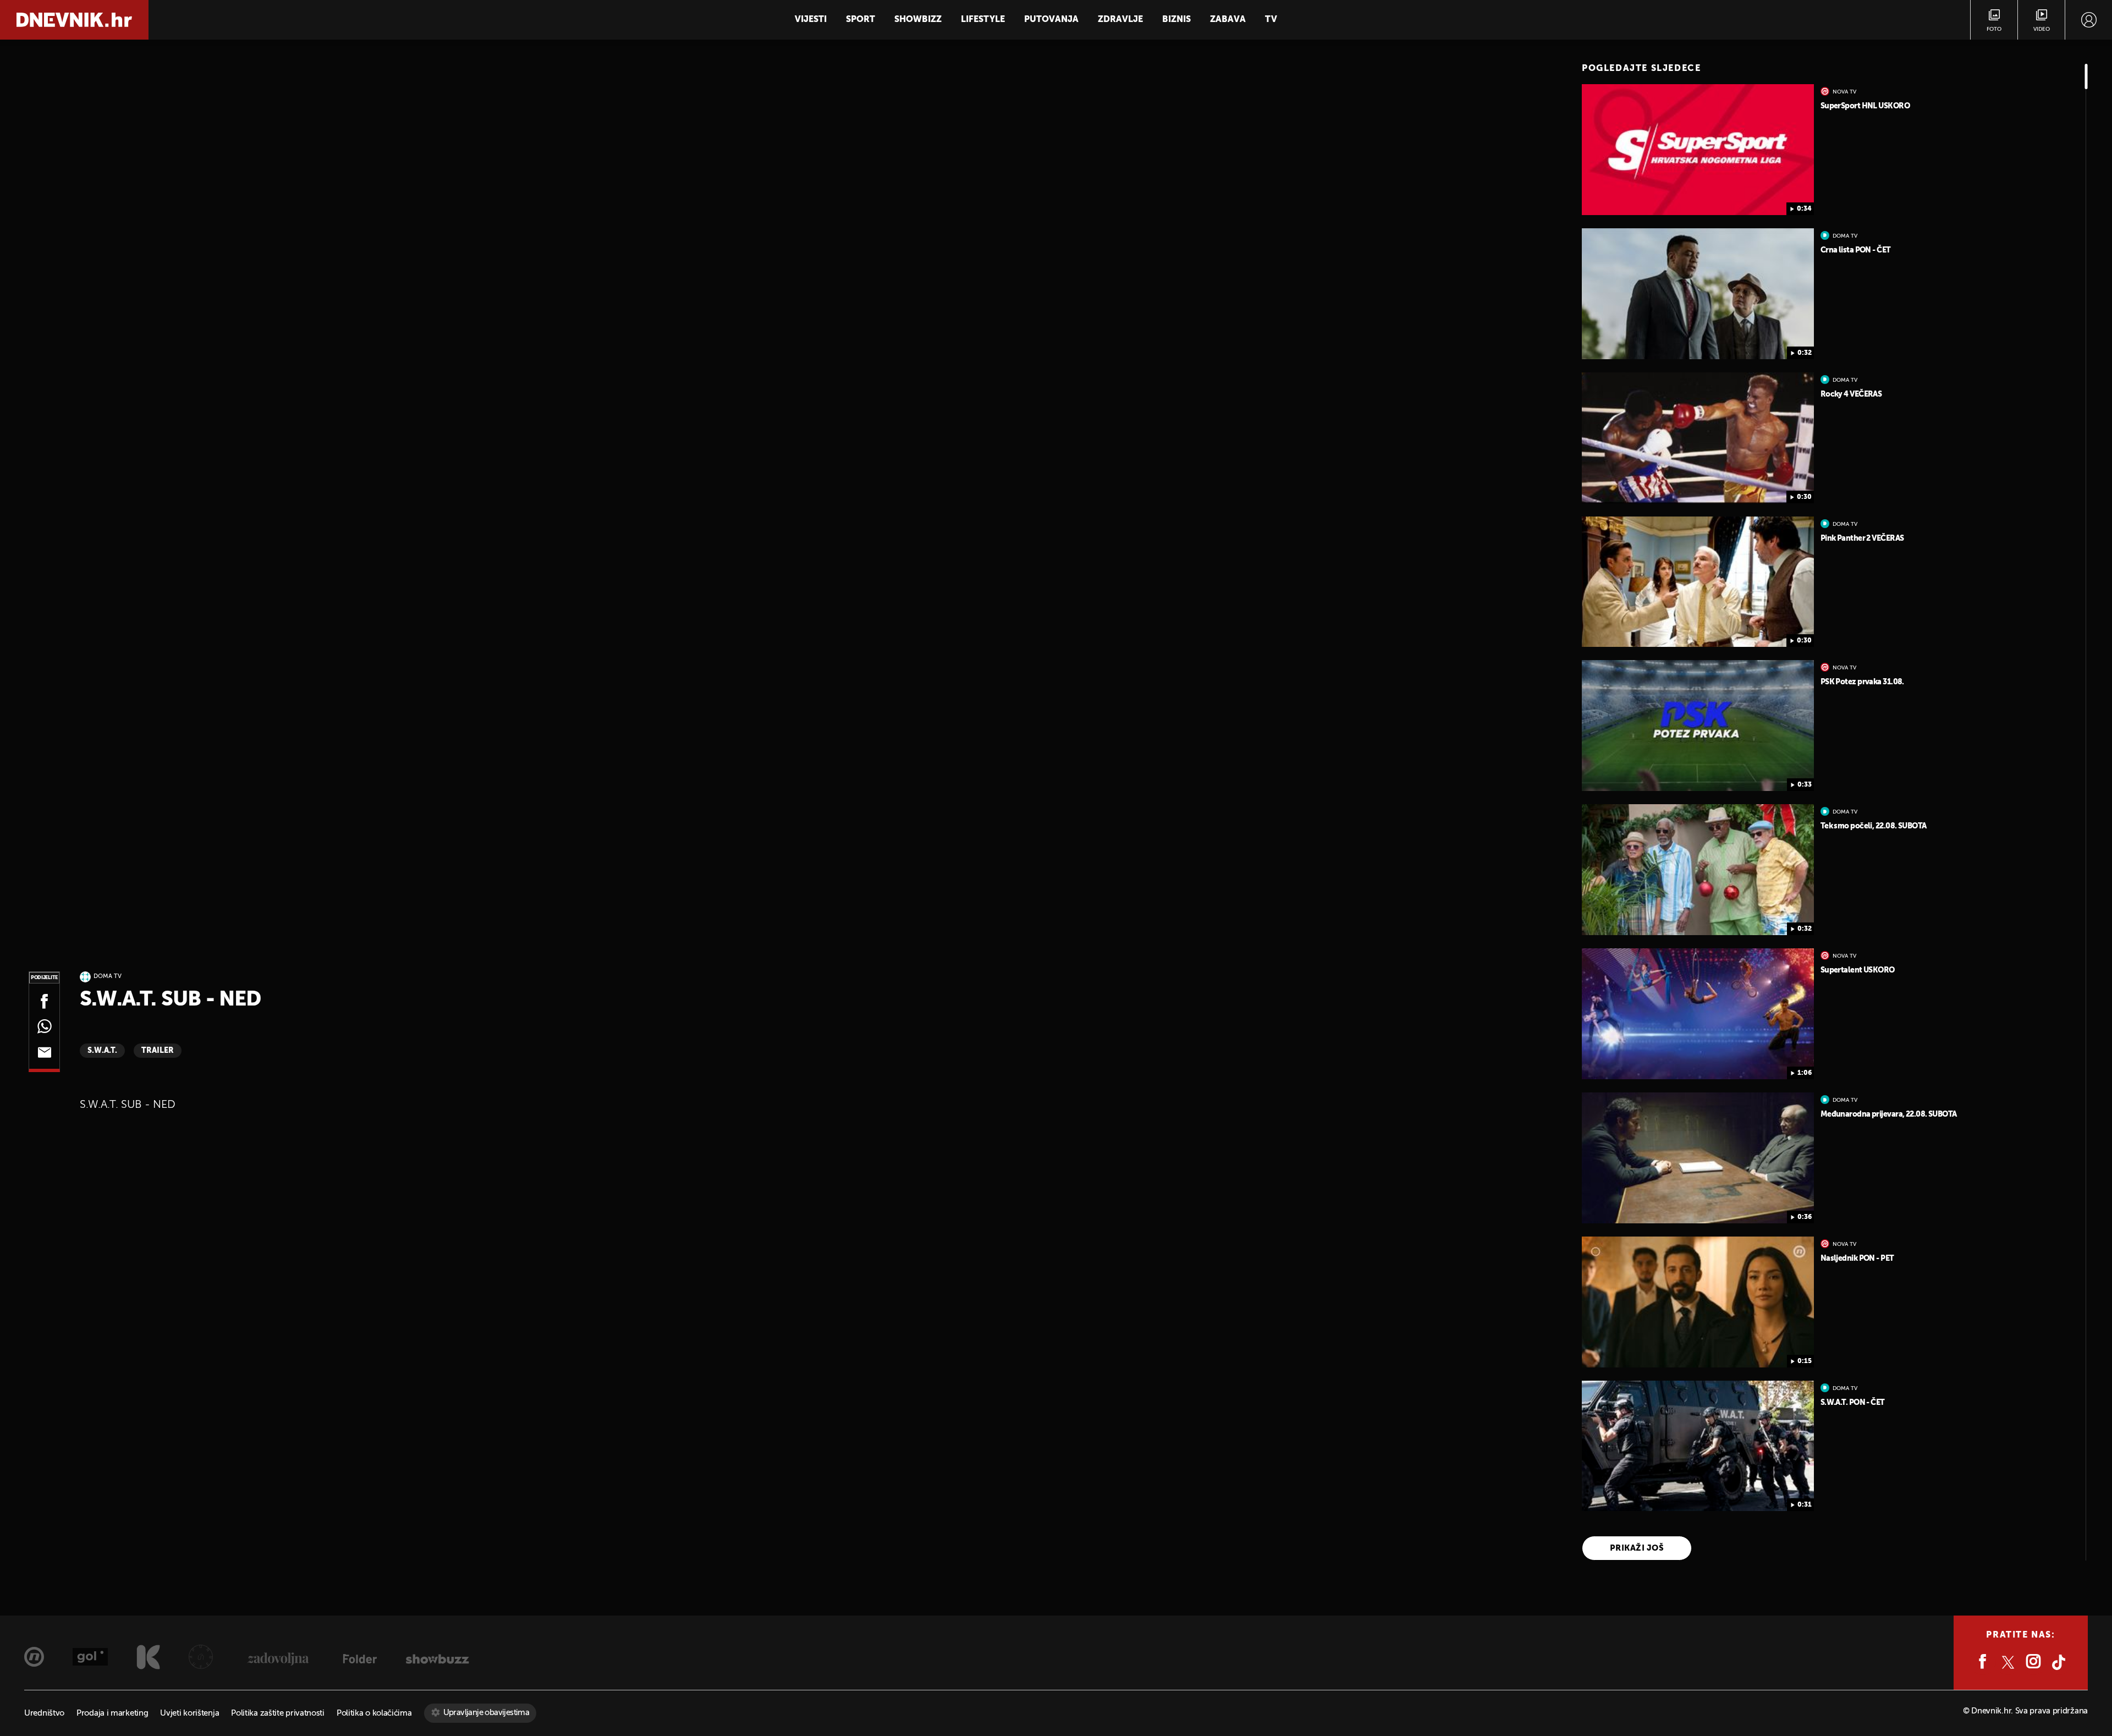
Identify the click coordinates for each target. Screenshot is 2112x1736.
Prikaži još (1637, 1548)
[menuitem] (2089, 20)
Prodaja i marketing (112, 1713)
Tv (1271, 20)
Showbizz (918, 20)
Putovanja (1051, 20)
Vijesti (811, 20)
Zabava (1228, 20)
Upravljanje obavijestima (486, 1713)
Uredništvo (44, 1713)
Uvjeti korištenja (189, 1713)
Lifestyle (983, 20)
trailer (158, 1051)
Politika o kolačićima (374, 1713)
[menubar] (2089, 20)
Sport (860, 20)
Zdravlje (1120, 20)
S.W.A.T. (102, 1051)
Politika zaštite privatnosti (278, 1713)
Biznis (1176, 20)
